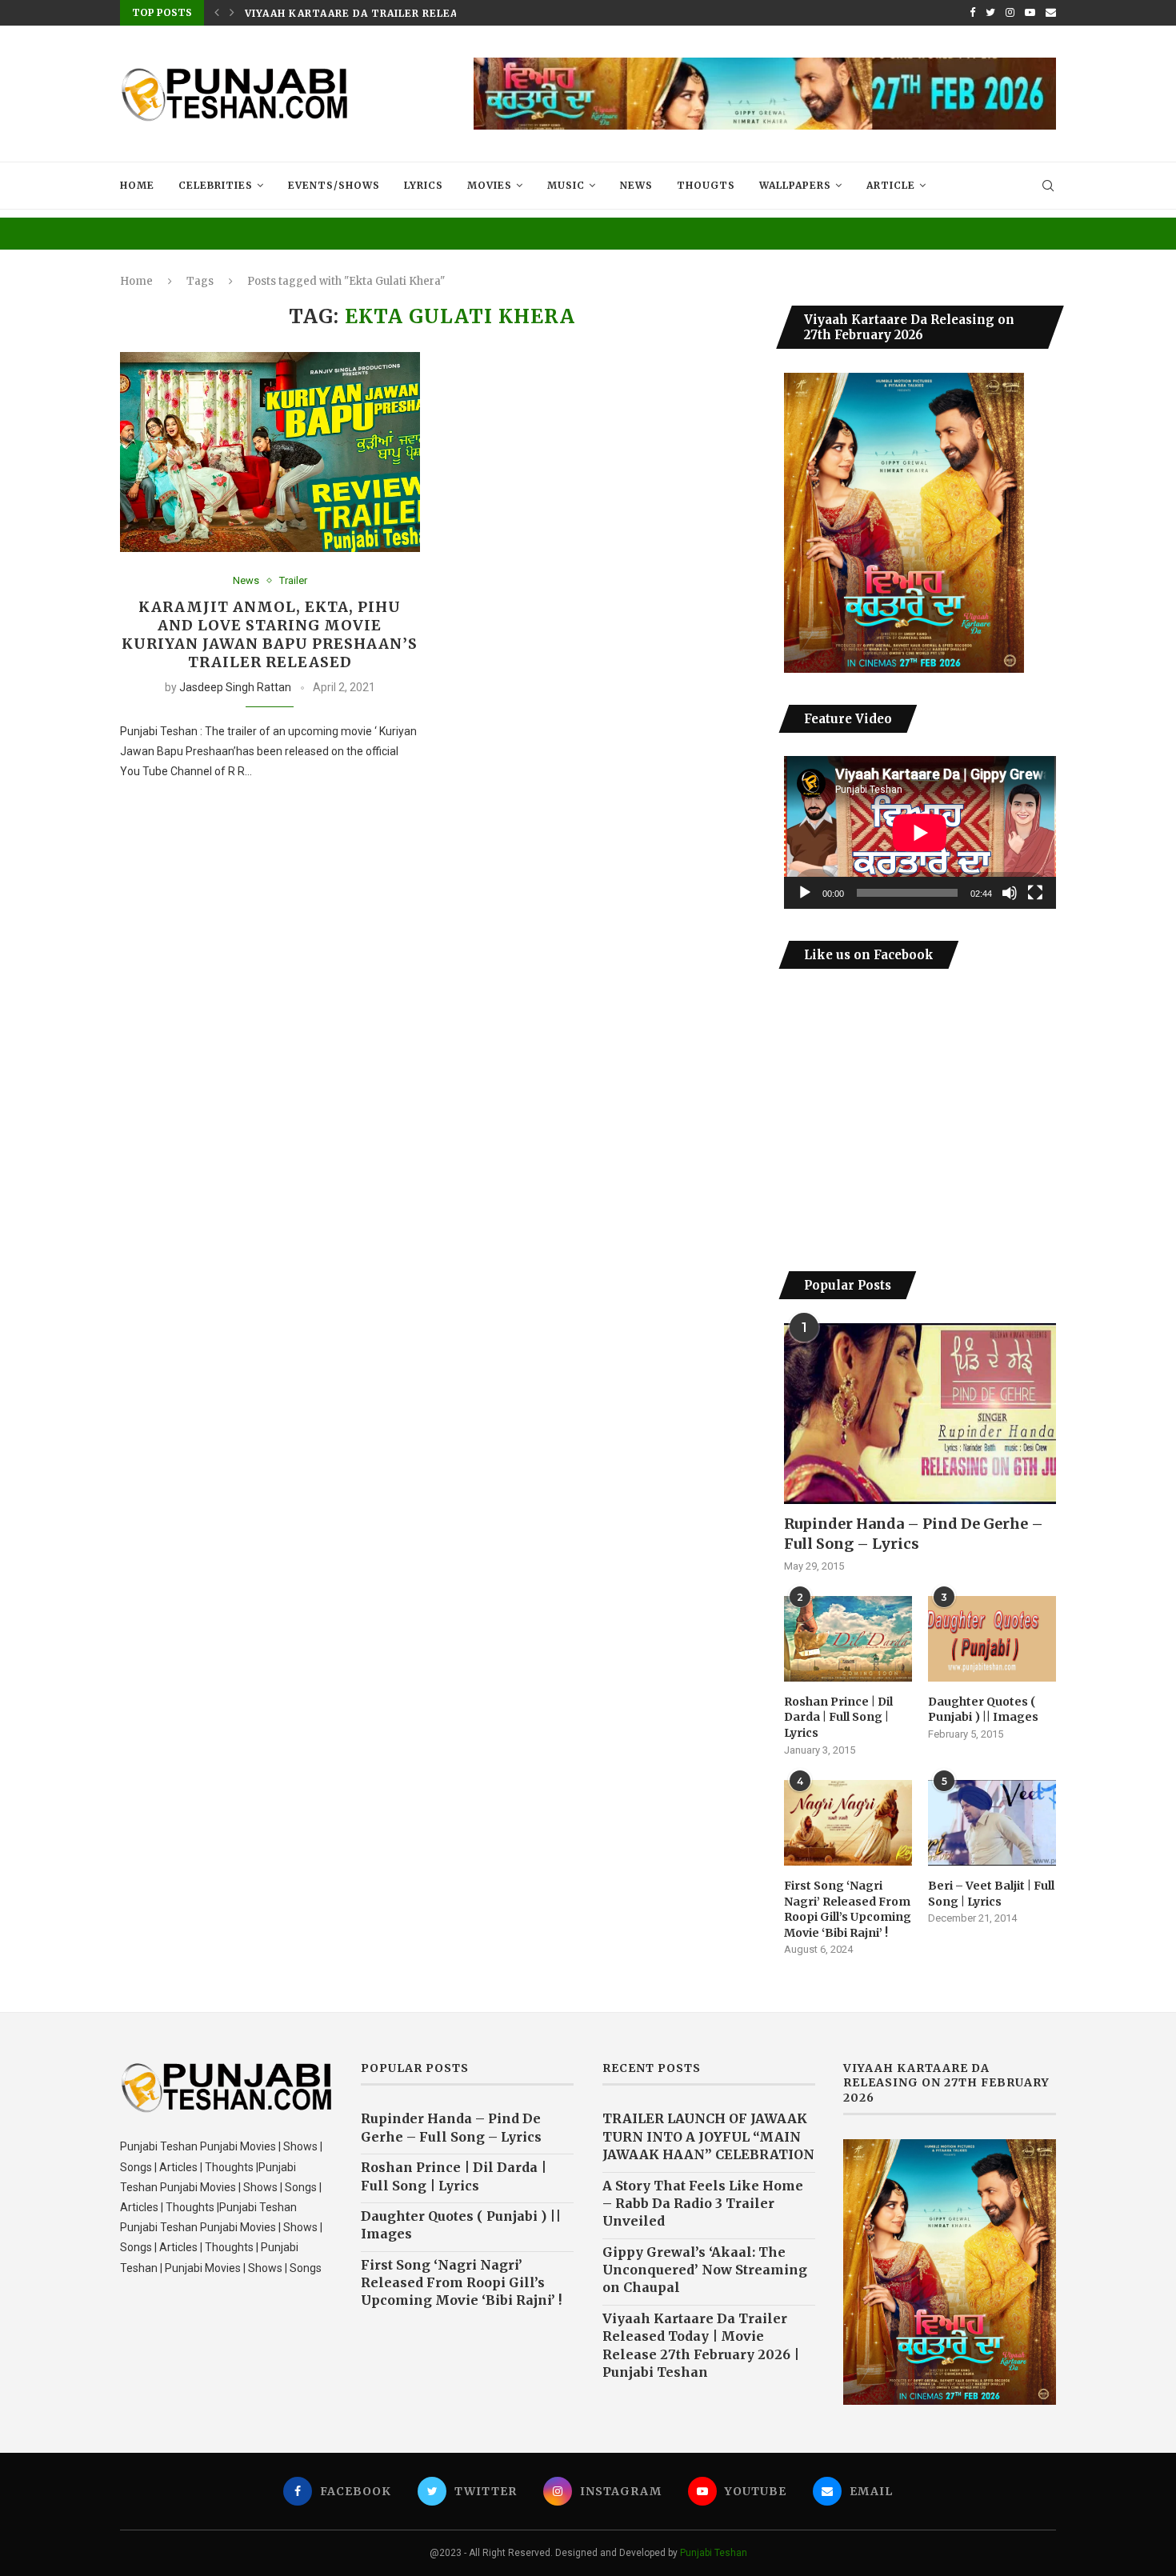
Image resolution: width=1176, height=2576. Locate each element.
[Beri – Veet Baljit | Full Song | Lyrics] (992, 1823)
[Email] (1051, 13)
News (636, 185)
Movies (490, 185)
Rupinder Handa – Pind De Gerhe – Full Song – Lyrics (914, 1534)
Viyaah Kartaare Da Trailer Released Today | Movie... (414, 13)
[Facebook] (972, 13)
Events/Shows (334, 185)
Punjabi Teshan (714, 2553)
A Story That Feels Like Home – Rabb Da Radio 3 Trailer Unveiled (703, 2204)
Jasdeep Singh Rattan (235, 687)
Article (891, 185)
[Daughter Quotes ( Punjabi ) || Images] (992, 1639)
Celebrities (216, 185)
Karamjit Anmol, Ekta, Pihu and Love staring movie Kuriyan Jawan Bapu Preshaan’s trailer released (270, 634)
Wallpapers (795, 185)
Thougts (706, 185)
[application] (920, 832)
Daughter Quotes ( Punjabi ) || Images (983, 1710)
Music (566, 185)
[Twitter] (990, 13)
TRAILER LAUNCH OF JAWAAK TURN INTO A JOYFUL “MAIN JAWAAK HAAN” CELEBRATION (708, 2136)
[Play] (805, 893)
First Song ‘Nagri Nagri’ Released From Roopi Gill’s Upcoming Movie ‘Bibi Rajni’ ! (848, 1909)
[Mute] (1010, 893)
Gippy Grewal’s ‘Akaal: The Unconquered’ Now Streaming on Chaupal (705, 2270)
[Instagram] (1010, 13)
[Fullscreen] (1035, 893)
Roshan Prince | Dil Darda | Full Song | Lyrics (838, 1717)
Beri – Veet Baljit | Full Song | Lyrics (991, 1894)
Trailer (293, 580)
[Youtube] (1030, 13)
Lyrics (424, 185)
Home (137, 185)
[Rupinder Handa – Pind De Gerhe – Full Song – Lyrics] (920, 1414)
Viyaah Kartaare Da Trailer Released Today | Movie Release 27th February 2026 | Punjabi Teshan (701, 2345)
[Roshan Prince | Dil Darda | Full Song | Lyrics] (848, 1639)
